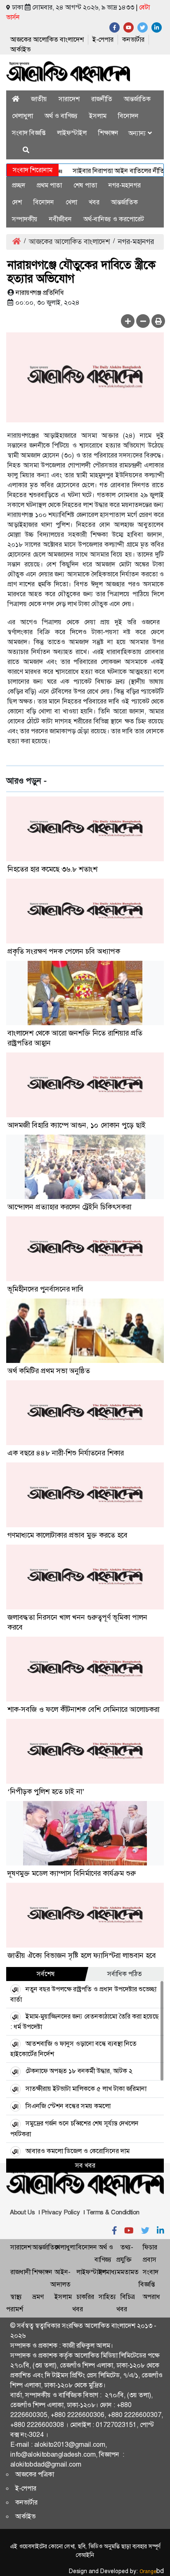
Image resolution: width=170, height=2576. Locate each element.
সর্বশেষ (46, 1974)
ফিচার (150, 2247)
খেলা (71, 202)
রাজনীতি (102, 99)
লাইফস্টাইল (72, 133)
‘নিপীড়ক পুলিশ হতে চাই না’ (46, 1792)
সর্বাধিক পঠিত (125, 1974)
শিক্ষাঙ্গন (108, 133)
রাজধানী (20, 2272)
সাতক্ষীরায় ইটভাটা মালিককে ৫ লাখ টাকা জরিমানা (86, 2089)
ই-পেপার (103, 39)
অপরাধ (151, 2297)
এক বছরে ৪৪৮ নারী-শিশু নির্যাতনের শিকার (66, 1453)
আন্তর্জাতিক (137, 99)
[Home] (16, 99)
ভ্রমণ (38, 2297)
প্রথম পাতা (49, 185)
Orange (152, 2571)
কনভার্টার (133, 39)
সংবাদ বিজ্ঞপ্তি (29, 133)
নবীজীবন (60, 219)
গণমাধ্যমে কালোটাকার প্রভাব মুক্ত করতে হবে (67, 1535)
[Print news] (158, 321)
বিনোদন (128, 116)
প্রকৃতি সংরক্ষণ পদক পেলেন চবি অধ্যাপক (64, 951)
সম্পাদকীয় (25, 219)
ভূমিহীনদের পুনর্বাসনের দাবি (45, 1289)
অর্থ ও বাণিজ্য (61, 116)
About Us (22, 2212)
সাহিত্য (107, 2297)
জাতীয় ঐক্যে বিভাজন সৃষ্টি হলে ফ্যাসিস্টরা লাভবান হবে (82, 1955)
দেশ (17, 202)
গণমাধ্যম (110, 2272)
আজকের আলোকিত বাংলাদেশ (47, 39)
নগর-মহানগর (125, 185)
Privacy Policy (61, 2212)
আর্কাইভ (20, 49)
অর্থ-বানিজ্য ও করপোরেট (114, 219)
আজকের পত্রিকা (35, 2474)
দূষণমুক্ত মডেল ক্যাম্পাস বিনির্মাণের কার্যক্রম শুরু (72, 1873)
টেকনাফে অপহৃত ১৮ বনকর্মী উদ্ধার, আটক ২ (79, 2071)
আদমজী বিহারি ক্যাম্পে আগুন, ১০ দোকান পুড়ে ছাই (77, 1125)
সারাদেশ (69, 99)
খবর (94, 202)
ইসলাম (98, 116)
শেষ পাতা (85, 185)
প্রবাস (150, 2260)
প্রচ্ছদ (19, 185)
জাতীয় (39, 99)
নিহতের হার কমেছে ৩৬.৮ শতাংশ (52, 869)
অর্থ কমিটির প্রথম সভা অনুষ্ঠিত (49, 1371)
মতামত (130, 2272)
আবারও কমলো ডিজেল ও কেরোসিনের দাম (78, 2151)
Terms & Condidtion (113, 2212)
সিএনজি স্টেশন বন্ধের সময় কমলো (68, 2106)
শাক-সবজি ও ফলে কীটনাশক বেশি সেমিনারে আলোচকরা (83, 1709)
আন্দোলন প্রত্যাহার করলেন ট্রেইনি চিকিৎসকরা (69, 1207)
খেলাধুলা (22, 116)
